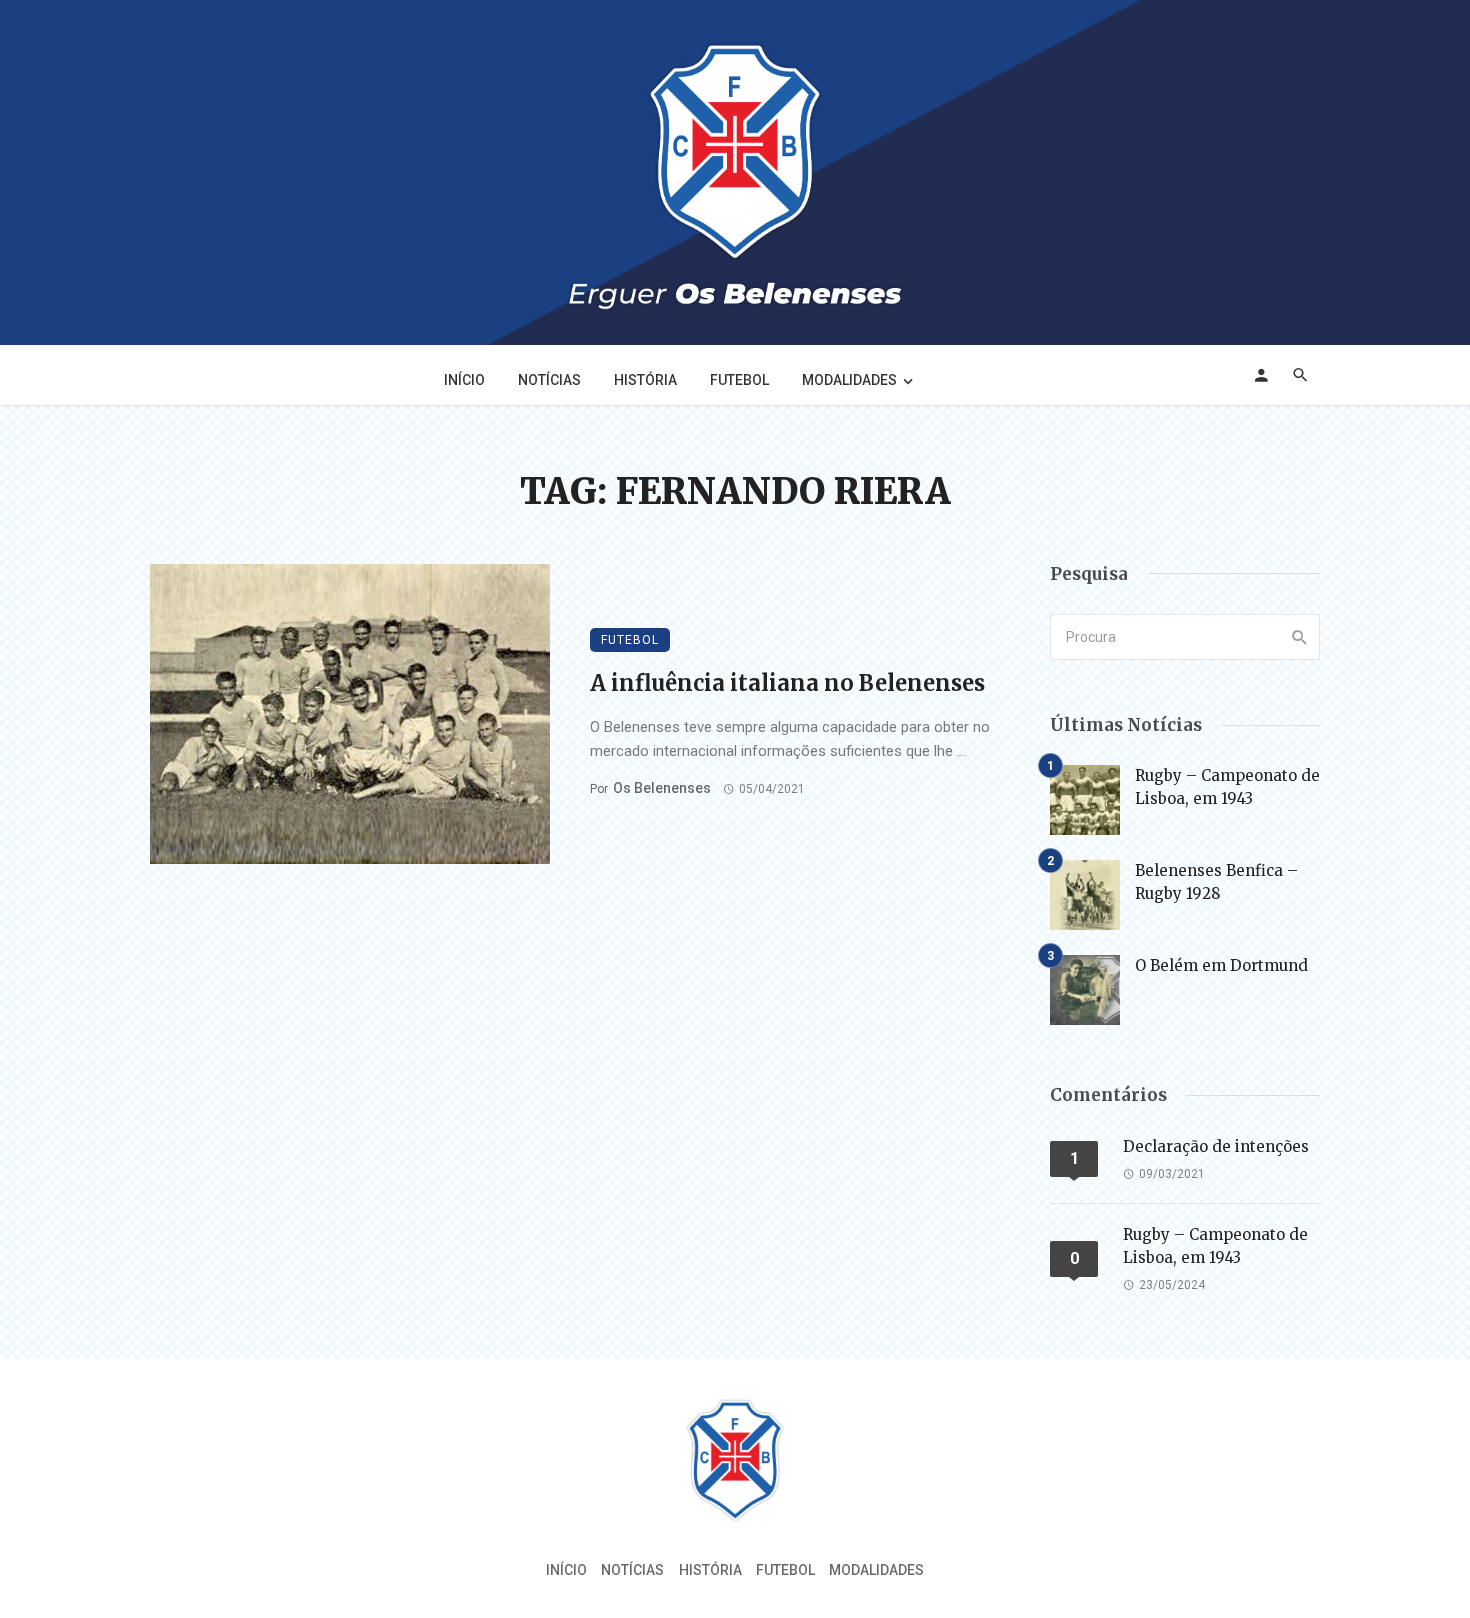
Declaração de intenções (1216, 1146)
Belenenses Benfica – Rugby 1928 (1216, 882)
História (645, 380)
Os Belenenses (662, 788)
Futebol (739, 380)
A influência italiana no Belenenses (787, 683)
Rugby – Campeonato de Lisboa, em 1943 (1227, 787)
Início (464, 380)
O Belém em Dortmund (1221, 965)
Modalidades (849, 380)
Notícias (549, 380)
